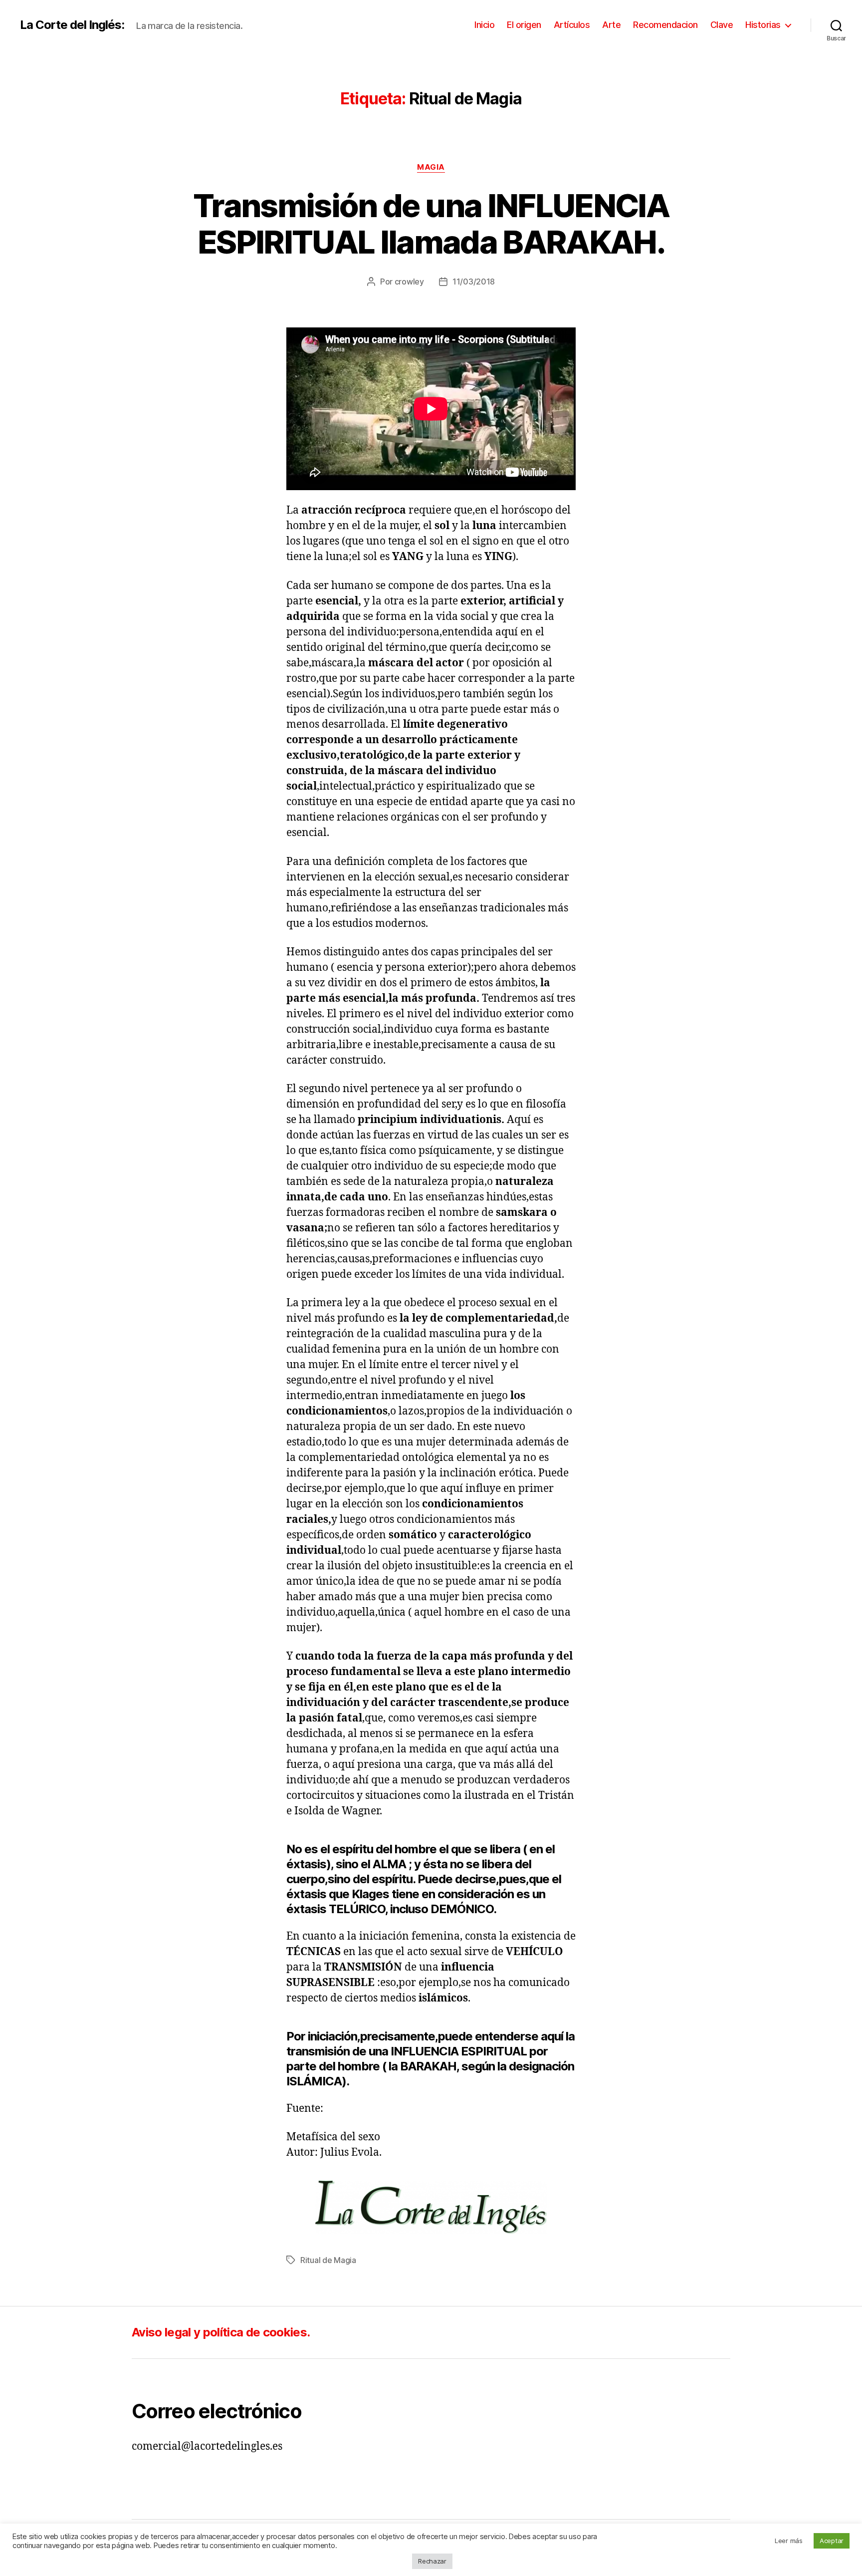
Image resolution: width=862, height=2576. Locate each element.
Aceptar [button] (832, 2541)
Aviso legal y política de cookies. (221, 2332)
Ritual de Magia (328, 2260)
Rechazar (432, 2561)
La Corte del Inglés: (72, 25)
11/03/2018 (474, 282)
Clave (722, 25)
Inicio (484, 25)
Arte (611, 25)
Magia (431, 167)
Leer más (789, 2541)
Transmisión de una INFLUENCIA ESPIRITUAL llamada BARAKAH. (431, 224)
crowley (409, 282)
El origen (524, 25)
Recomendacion (665, 25)
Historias (763, 25)
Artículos (572, 25)
